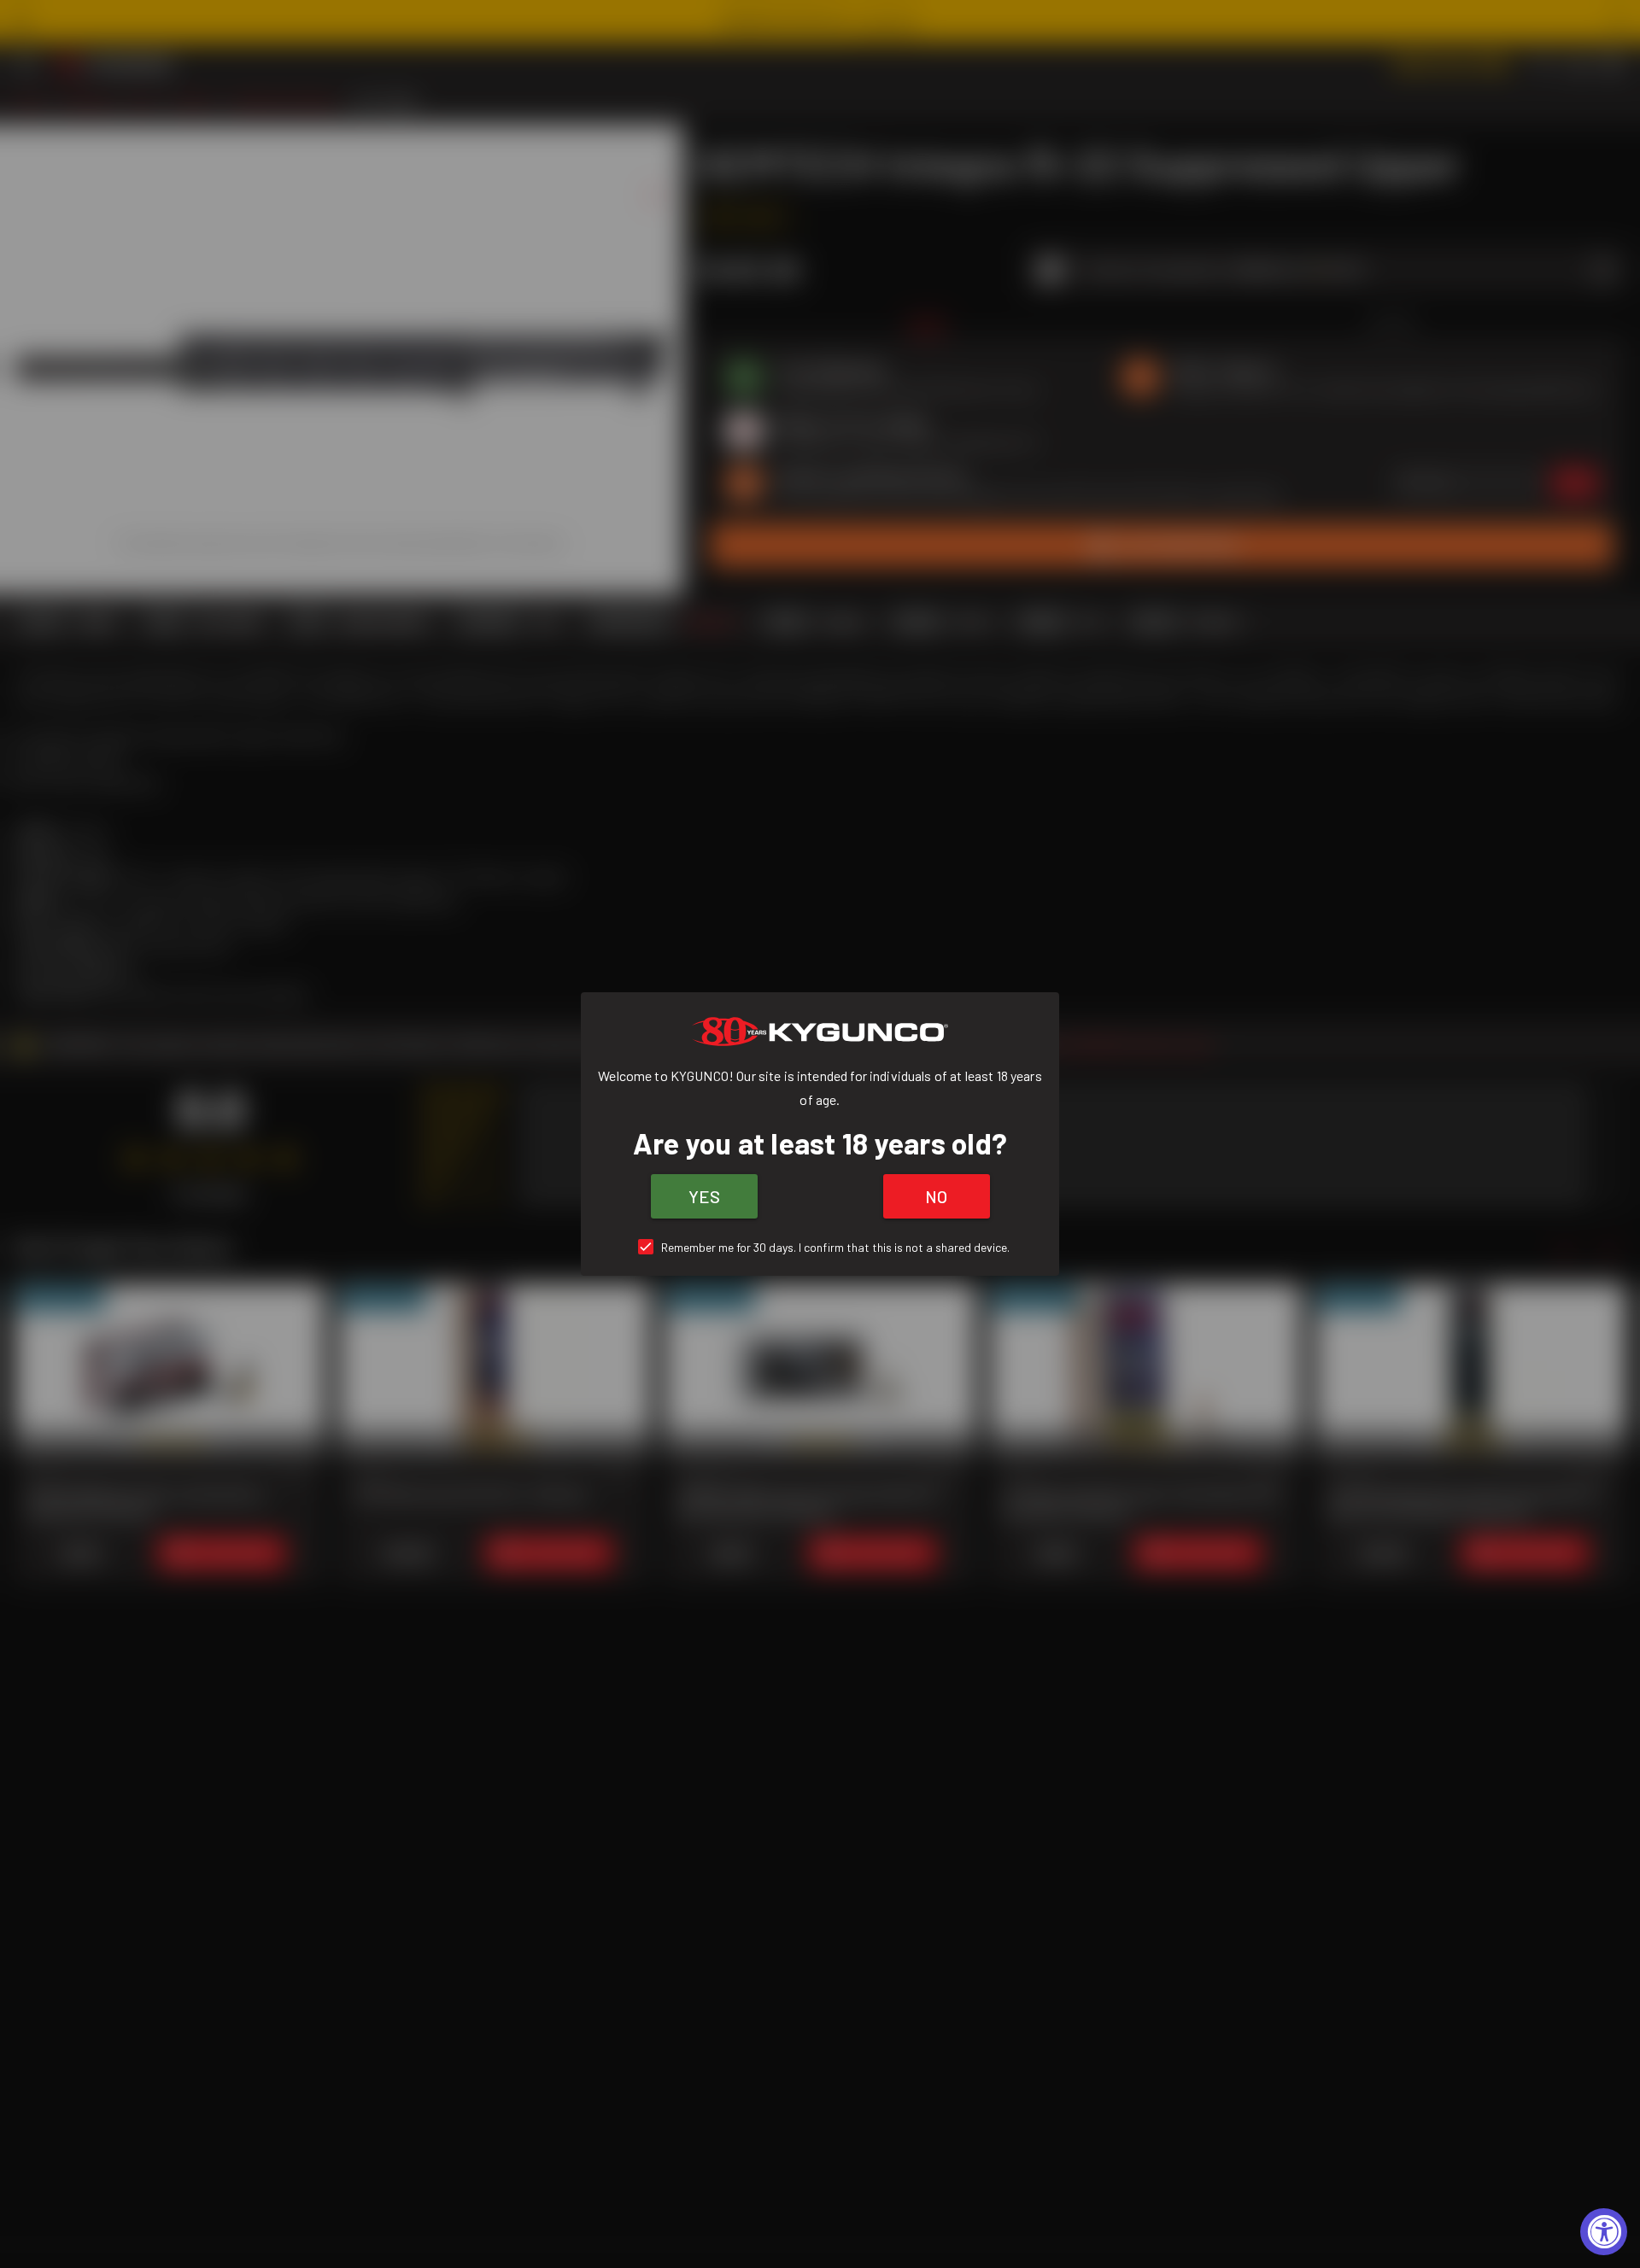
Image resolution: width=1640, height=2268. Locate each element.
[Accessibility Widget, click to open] (1604, 2232)
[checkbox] (820, 1247)
